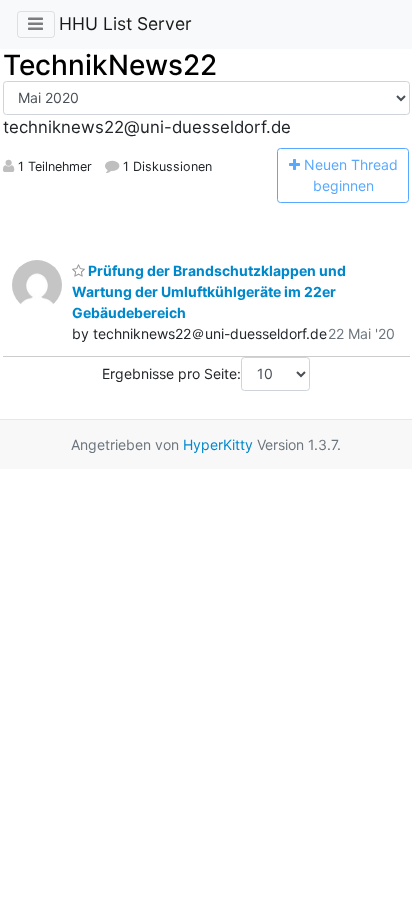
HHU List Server (125, 23)
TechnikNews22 (110, 65)
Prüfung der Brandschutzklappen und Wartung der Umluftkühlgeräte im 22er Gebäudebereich (209, 291)
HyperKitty (218, 444)
